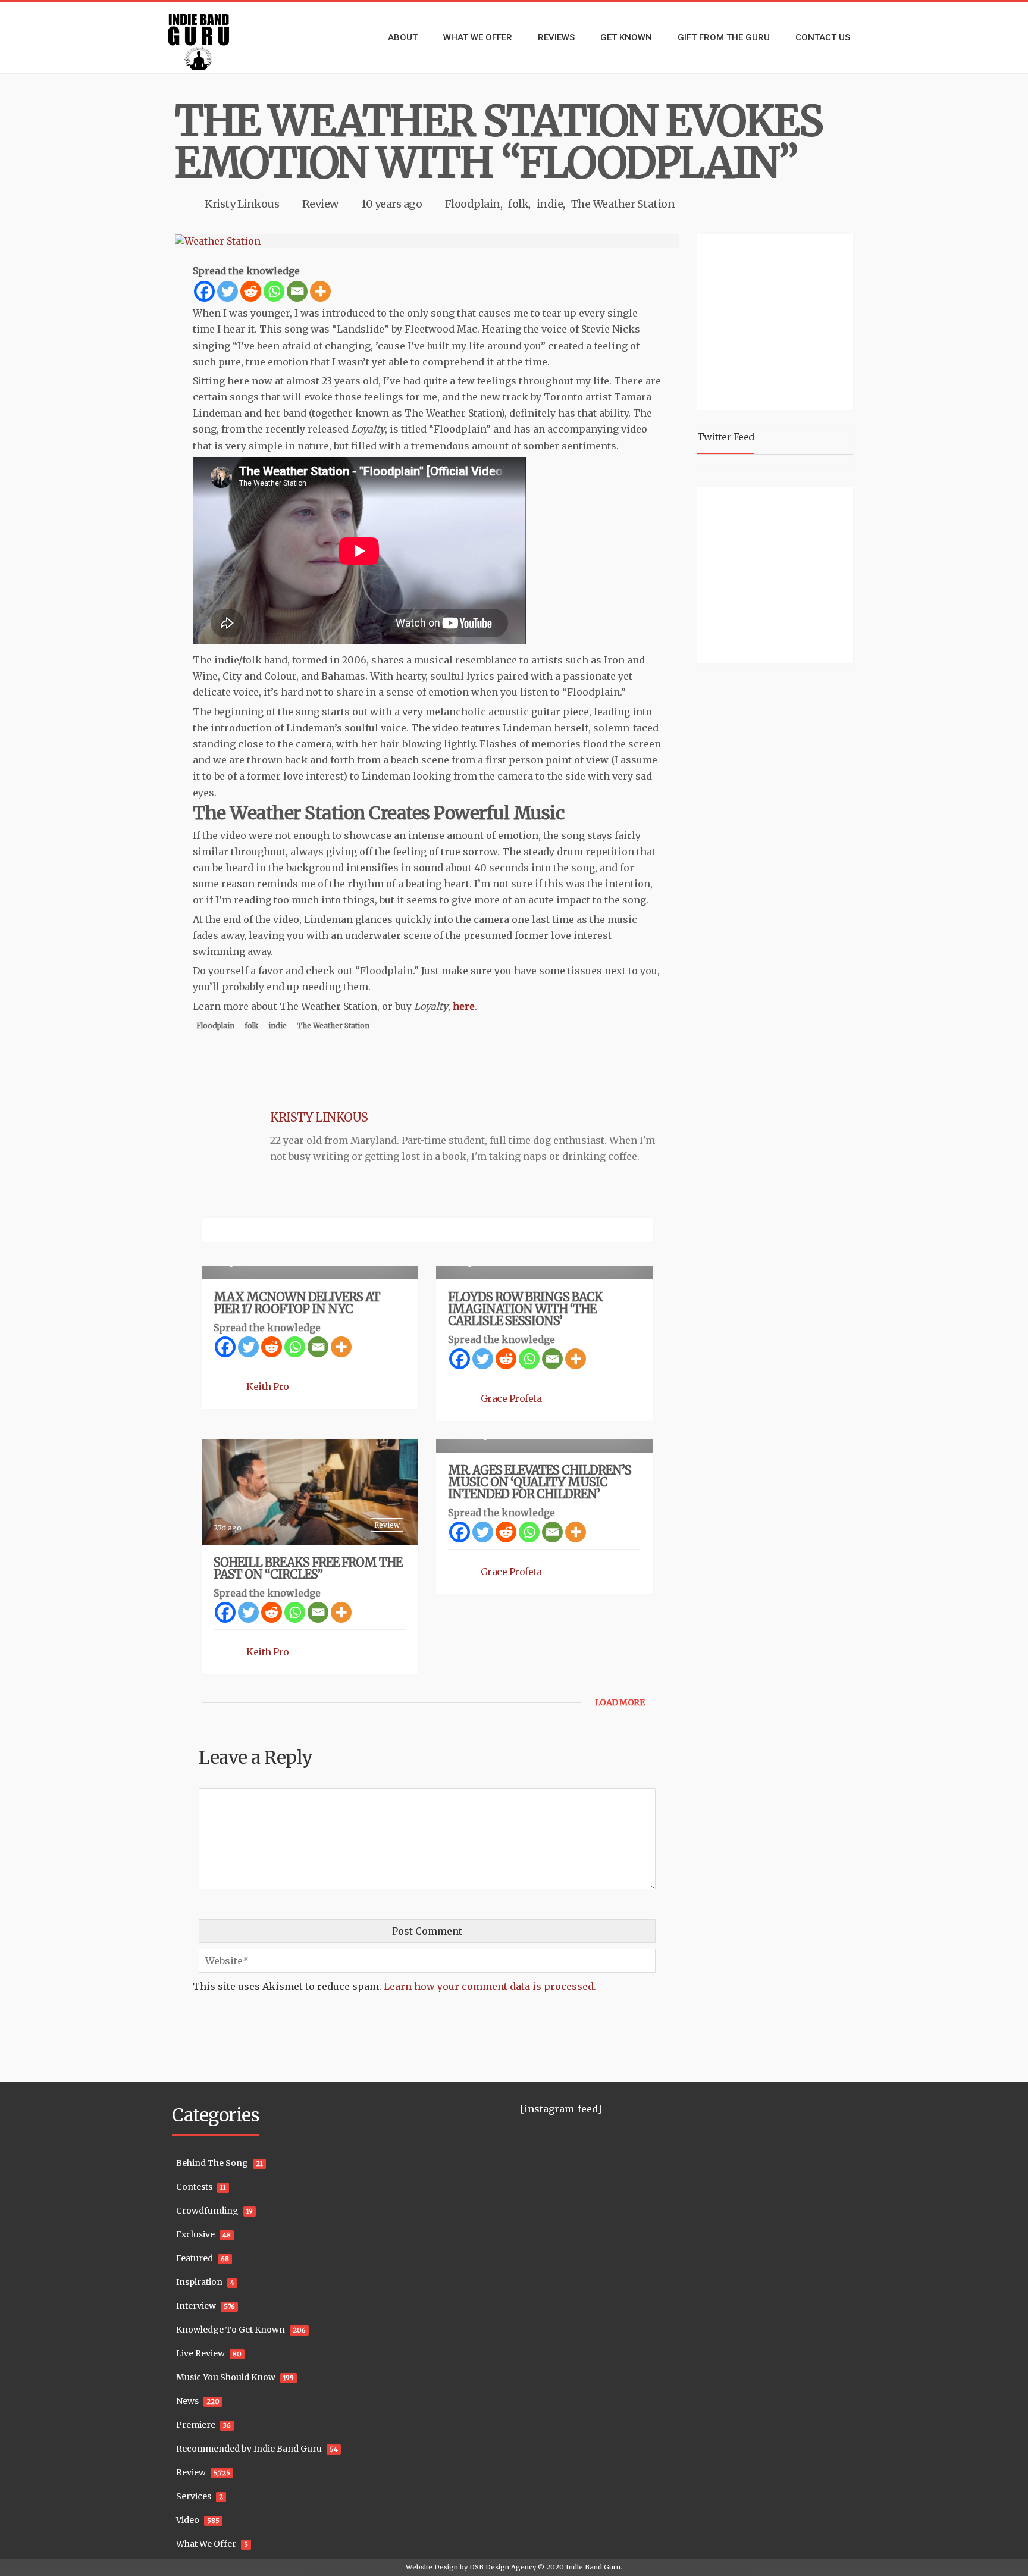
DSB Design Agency (503, 2567)
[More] (320, 291)
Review (320, 204)
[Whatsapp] (274, 291)
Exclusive (195, 2234)
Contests (194, 2187)
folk (518, 204)
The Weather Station (623, 204)
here (464, 1006)
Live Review (200, 2353)
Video (188, 2520)
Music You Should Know (226, 2377)
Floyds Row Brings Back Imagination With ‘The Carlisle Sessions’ (525, 1309)
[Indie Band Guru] (217, 37)
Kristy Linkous (242, 204)
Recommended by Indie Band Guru (249, 2449)
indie (550, 204)
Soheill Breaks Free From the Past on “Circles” (308, 1568)
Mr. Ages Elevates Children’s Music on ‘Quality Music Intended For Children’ (540, 1482)
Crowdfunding (207, 2211)
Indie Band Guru (593, 2567)
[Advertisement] (778, 320)
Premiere (196, 2425)
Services (194, 2496)
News (187, 2401)
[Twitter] (228, 291)
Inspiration (199, 2282)
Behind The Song (212, 2163)
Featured (195, 2258)
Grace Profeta (511, 1398)
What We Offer (206, 2544)
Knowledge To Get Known (231, 2330)
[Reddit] (251, 291)
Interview (196, 2306)
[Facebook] (204, 291)
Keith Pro (268, 1386)
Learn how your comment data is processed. (490, 1986)
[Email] (297, 291)
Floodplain (473, 204)
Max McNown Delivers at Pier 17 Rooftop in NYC (297, 1303)
